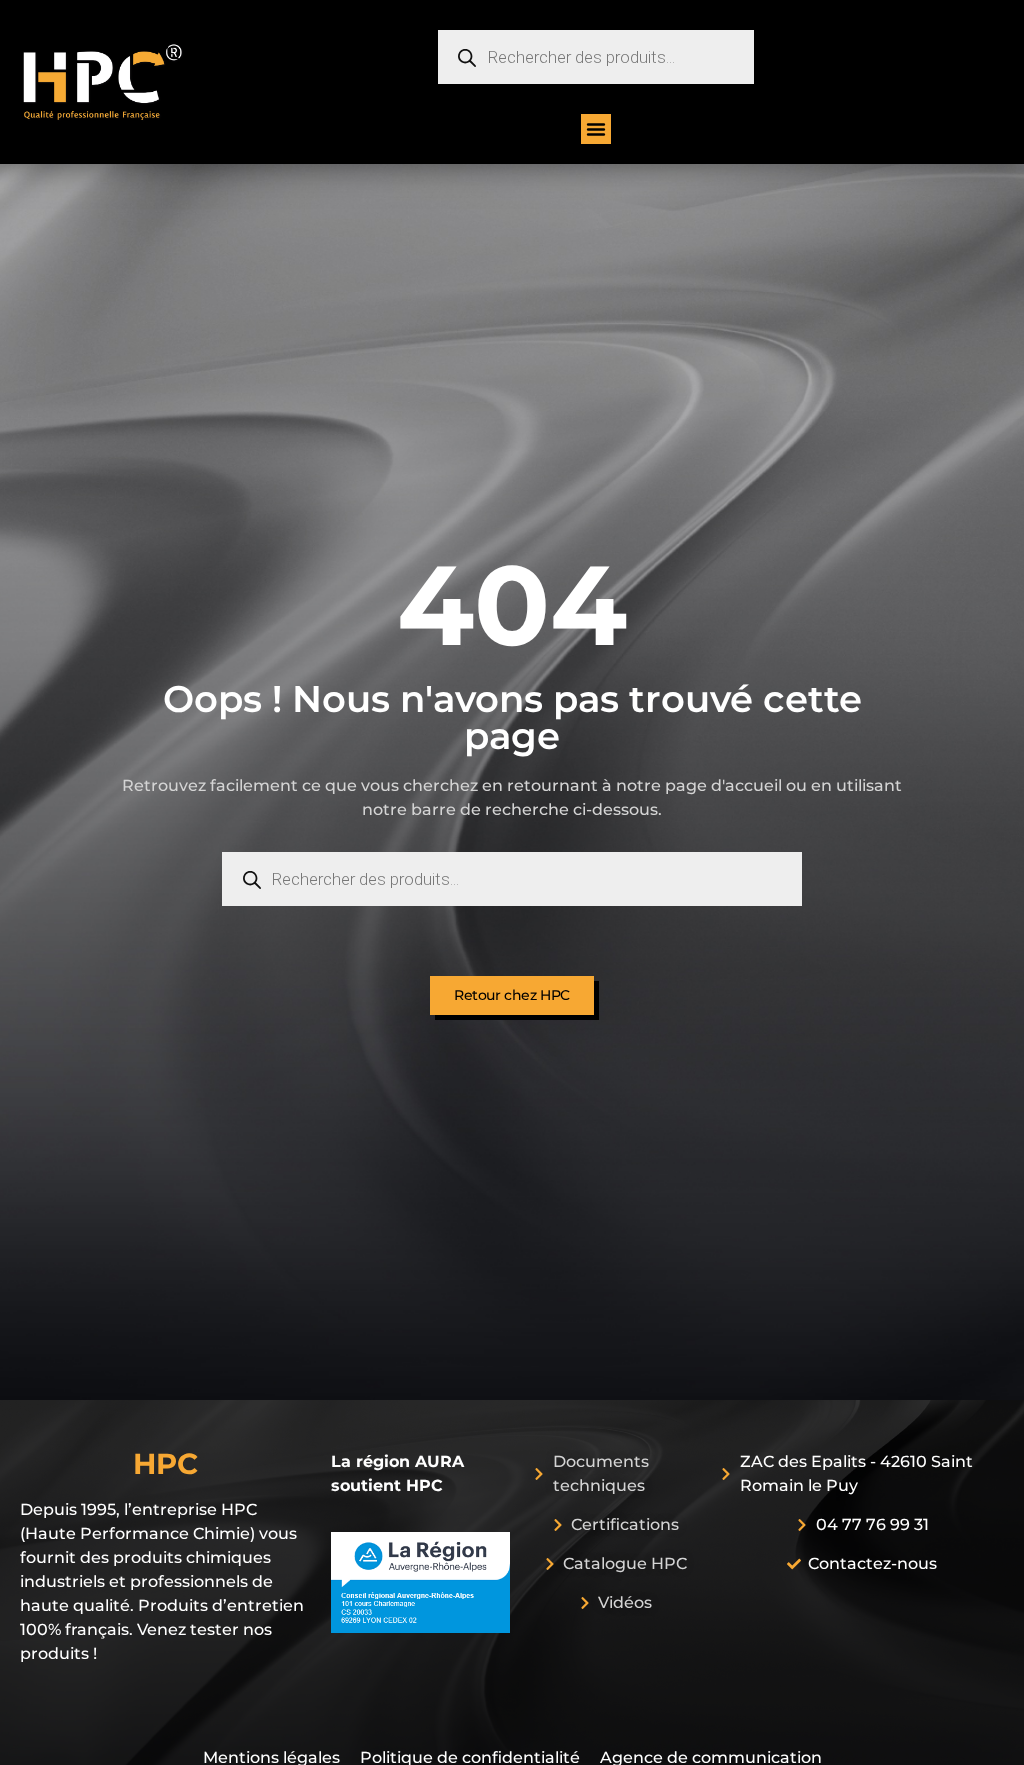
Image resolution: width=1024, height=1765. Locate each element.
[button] (596, 129)
